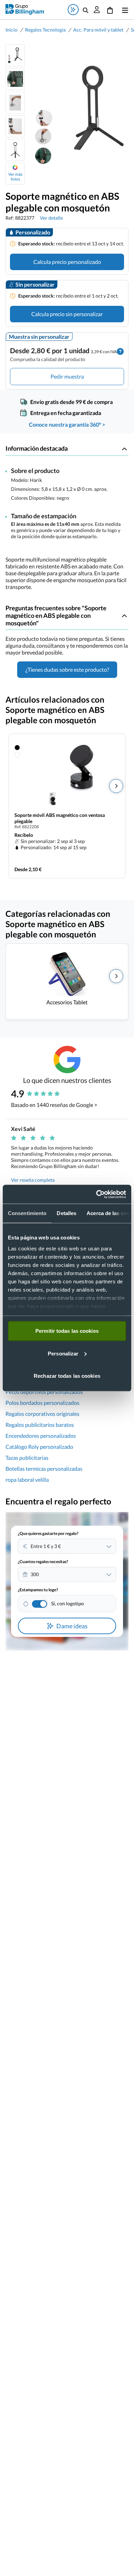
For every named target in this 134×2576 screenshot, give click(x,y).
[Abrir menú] (124, 10)
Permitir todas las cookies (67, 1331)
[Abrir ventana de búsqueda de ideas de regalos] (73, 10)
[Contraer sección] (124, 449)
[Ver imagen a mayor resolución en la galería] (77, 115)
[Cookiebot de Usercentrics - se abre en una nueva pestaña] (96, 1194)
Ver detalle (51, 218)
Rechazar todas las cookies (67, 1376)
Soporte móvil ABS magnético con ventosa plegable (60, 818)
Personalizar (63, 1353)
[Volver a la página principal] (25, 9)
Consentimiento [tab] (27, 1213)
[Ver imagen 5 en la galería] (15, 150)
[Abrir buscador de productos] (86, 10)
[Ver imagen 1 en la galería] (15, 55)
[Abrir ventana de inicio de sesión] (97, 10)
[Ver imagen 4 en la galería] (15, 126)
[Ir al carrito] (110, 10)
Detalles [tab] (66, 1213)
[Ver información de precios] (120, 351)
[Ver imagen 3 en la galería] (15, 103)
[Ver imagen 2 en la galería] (15, 79)
